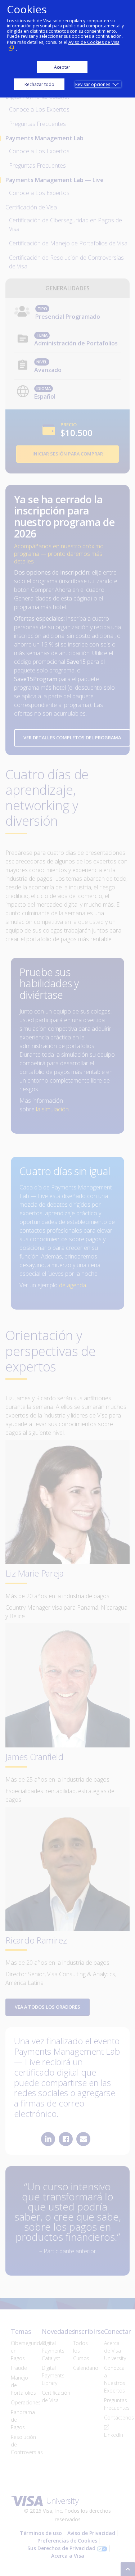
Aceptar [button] (62, 67)
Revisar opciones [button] (93, 84)
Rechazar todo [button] (39, 84)
